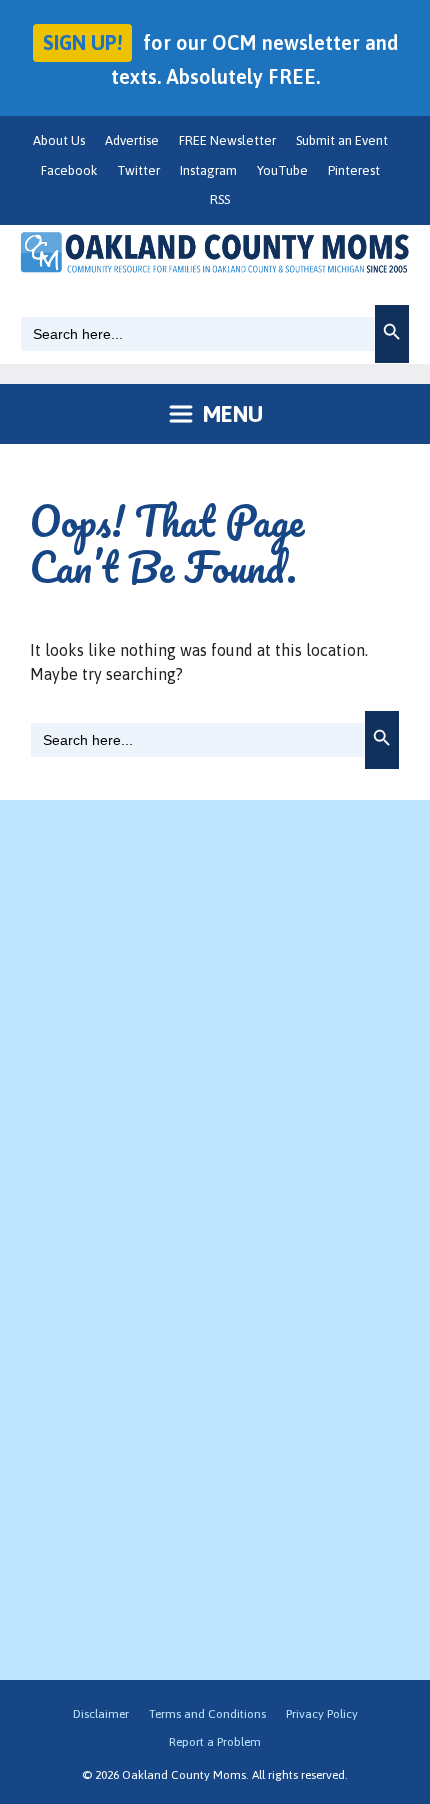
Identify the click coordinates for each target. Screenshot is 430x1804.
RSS (220, 199)
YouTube (282, 170)
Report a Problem (215, 1742)
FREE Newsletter (227, 140)
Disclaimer (101, 1714)
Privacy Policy (322, 1714)
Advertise (132, 140)
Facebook (69, 170)
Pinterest (354, 170)
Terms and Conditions (207, 1714)
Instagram (208, 170)
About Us (59, 140)
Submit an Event (342, 140)
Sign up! (82, 42)
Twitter (138, 170)
